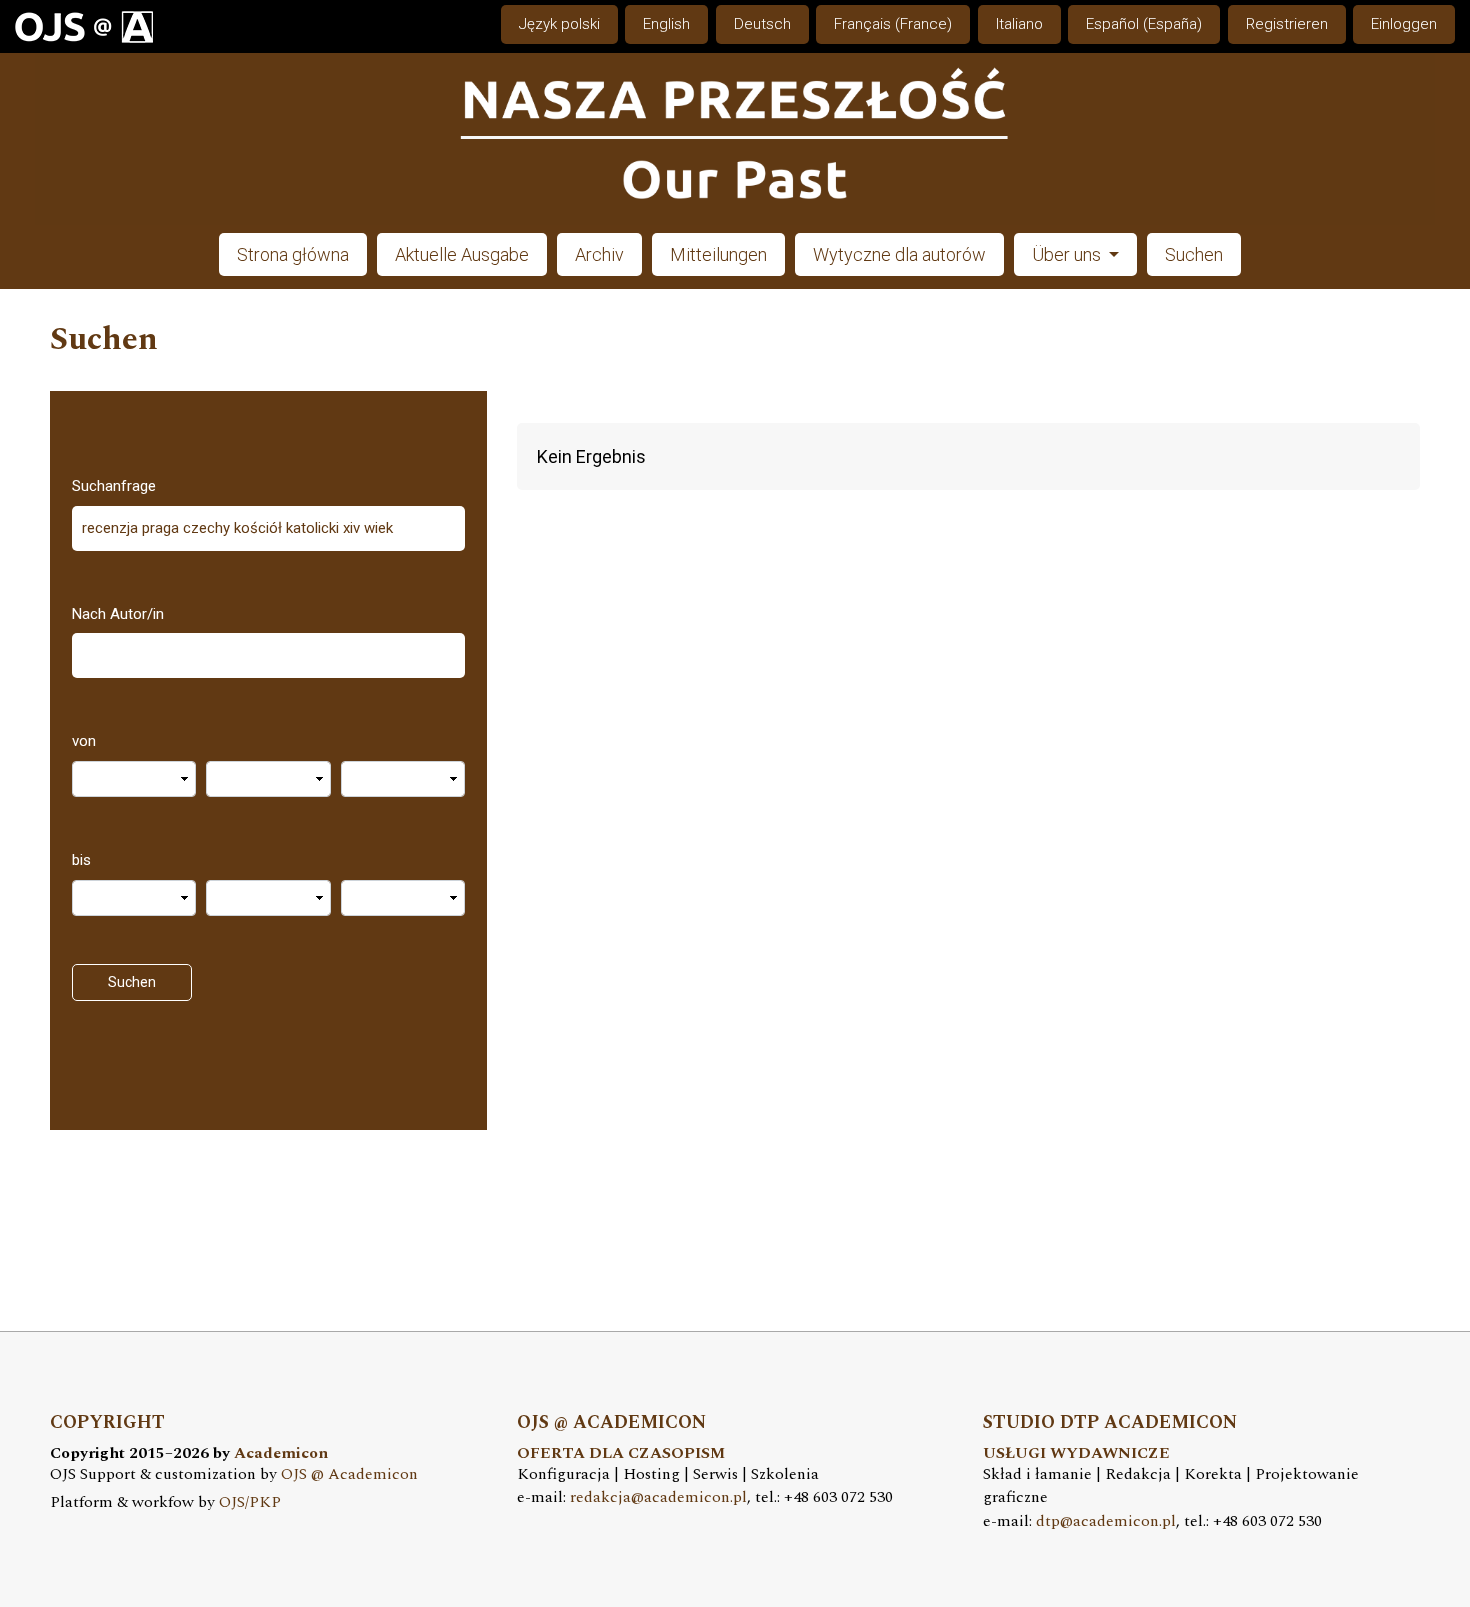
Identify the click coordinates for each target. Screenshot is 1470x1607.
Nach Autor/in (118, 614)
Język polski (559, 24)
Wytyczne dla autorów (899, 254)
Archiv (599, 254)
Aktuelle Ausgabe (462, 254)
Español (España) (1144, 24)
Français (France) (893, 24)
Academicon (281, 1453)
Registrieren (1287, 24)
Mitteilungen (718, 254)
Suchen (1194, 254)
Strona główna (293, 254)
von (84, 741)
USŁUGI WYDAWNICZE (1076, 1453)
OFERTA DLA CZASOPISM (621, 1453)
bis (81, 860)
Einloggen (1404, 24)
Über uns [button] (1068, 254)
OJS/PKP (250, 1502)
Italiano (1019, 24)
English (666, 24)
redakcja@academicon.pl (658, 1497)
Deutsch (762, 24)
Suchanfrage (114, 486)
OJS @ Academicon (349, 1474)
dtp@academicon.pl (1106, 1521)
